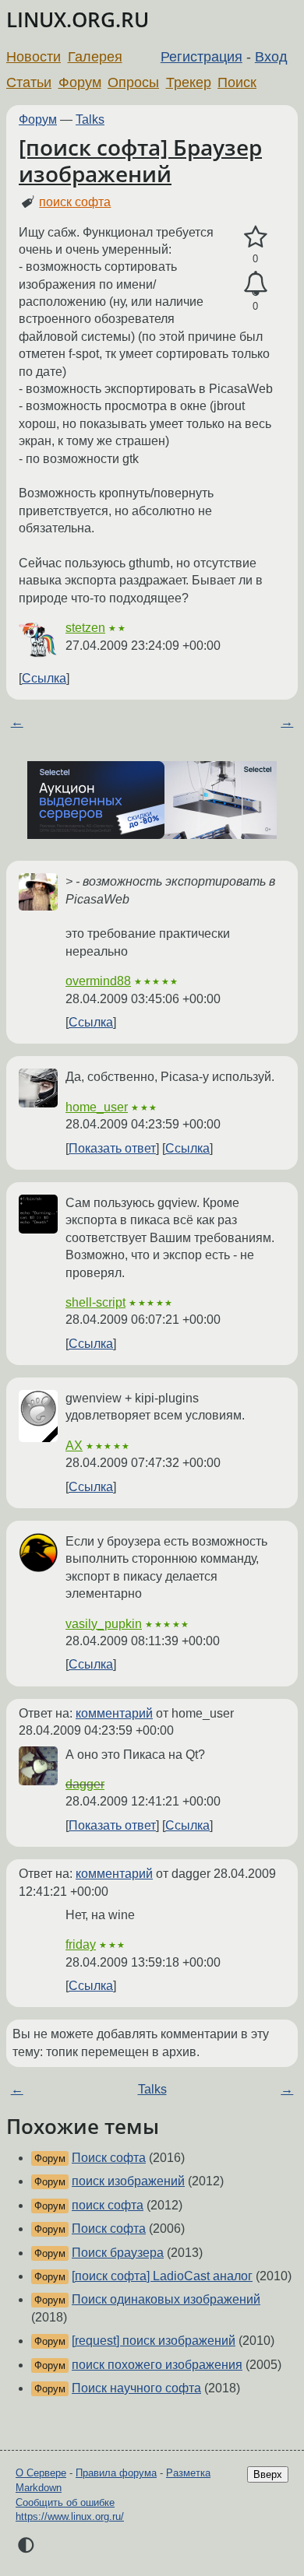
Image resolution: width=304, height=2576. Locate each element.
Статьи (29, 82)
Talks (90, 119)
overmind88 (98, 981)
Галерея (95, 57)
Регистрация (201, 57)
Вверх (268, 2474)
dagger (85, 1784)
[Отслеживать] (255, 284)
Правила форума (116, 2473)
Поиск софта (109, 2158)
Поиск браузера (118, 2253)
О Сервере (41, 2473)
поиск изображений (128, 2181)
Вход (271, 57)
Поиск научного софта (136, 2388)
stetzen (85, 628)
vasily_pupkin (104, 1624)
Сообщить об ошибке (65, 2502)
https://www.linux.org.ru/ (70, 2516)
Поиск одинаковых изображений (166, 2299)
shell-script (95, 1302)
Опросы (133, 82)
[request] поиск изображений (154, 2341)
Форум (80, 82)
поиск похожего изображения (157, 2365)
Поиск (237, 82)
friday (81, 1944)
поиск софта (75, 202)
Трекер (189, 82)
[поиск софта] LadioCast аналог (162, 2276)
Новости (34, 57)
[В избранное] (255, 237)
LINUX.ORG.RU (78, 20)
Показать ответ (112, 1148)
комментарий (114, 1713)
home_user (97, 1107)
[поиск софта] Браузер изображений (140, 160)
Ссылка (44, 678)
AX (74, 1446)
